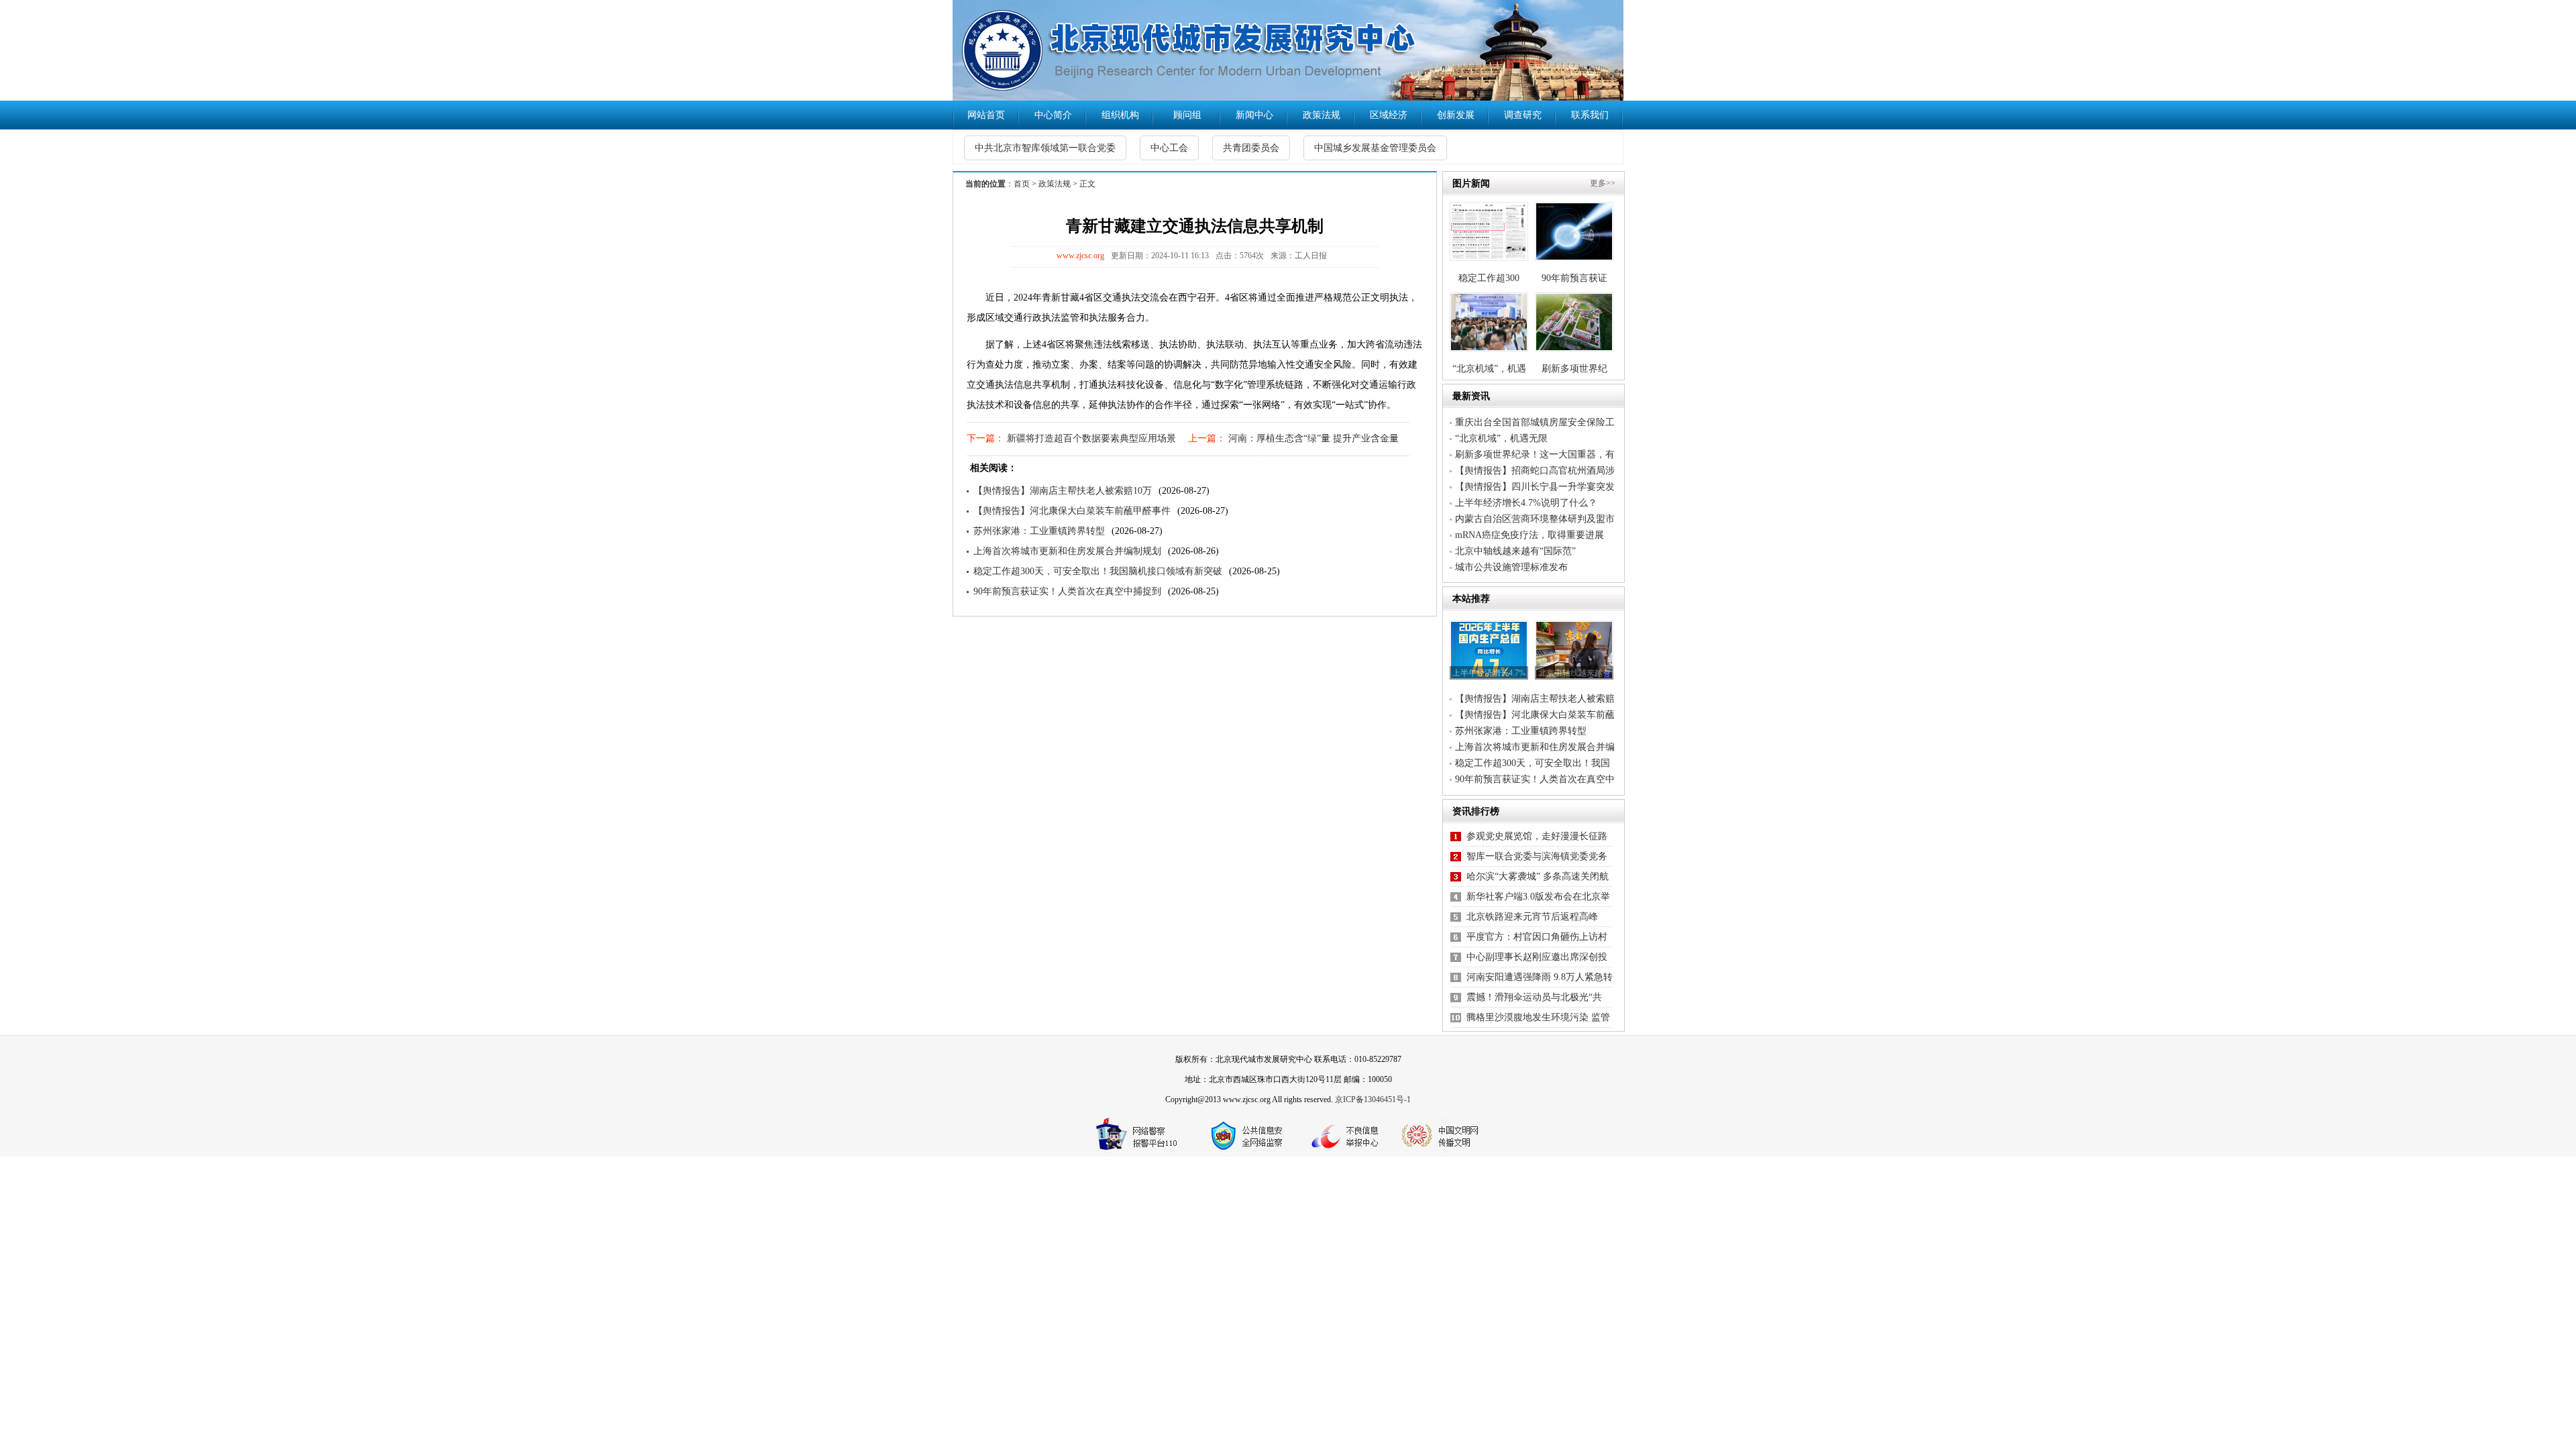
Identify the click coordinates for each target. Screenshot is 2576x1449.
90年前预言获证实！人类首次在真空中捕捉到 (1067, 591)
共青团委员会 (1251, 148)
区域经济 (1389, 115)
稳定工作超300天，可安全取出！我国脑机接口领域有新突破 (1098, 571)
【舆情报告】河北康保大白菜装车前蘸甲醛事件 (1072, 511)
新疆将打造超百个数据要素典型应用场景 (1090, 438)
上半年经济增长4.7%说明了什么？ (1526, 503)
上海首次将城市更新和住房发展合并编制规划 (1067, 551)
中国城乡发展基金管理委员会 (1375, 148)
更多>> (1603, 183)
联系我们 (1590, 115)
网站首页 (986, 115)
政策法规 (1322, 115)
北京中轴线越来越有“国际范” (1515, 551)
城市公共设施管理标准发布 (1511, 567)
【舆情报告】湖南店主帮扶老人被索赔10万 (1063, 491)
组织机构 (1120, 115)
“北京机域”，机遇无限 (1501, 438)
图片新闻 (1471, 183)
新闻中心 (1254, 115)
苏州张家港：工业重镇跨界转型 (1039, 531)
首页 (1022, 184)
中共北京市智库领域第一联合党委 (1045, 148)
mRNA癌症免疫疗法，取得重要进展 (1529, 535)
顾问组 (1187, 115)
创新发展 (1456, 115)
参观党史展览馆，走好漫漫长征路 (1537, 836)
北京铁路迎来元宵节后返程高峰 (1532, 917)
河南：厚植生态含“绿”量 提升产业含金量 (1312, 438)
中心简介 (1053, 115)
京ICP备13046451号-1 (1373, 1099)
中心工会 (1169, 148)
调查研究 (1523, 115)
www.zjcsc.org (1080, 256)
